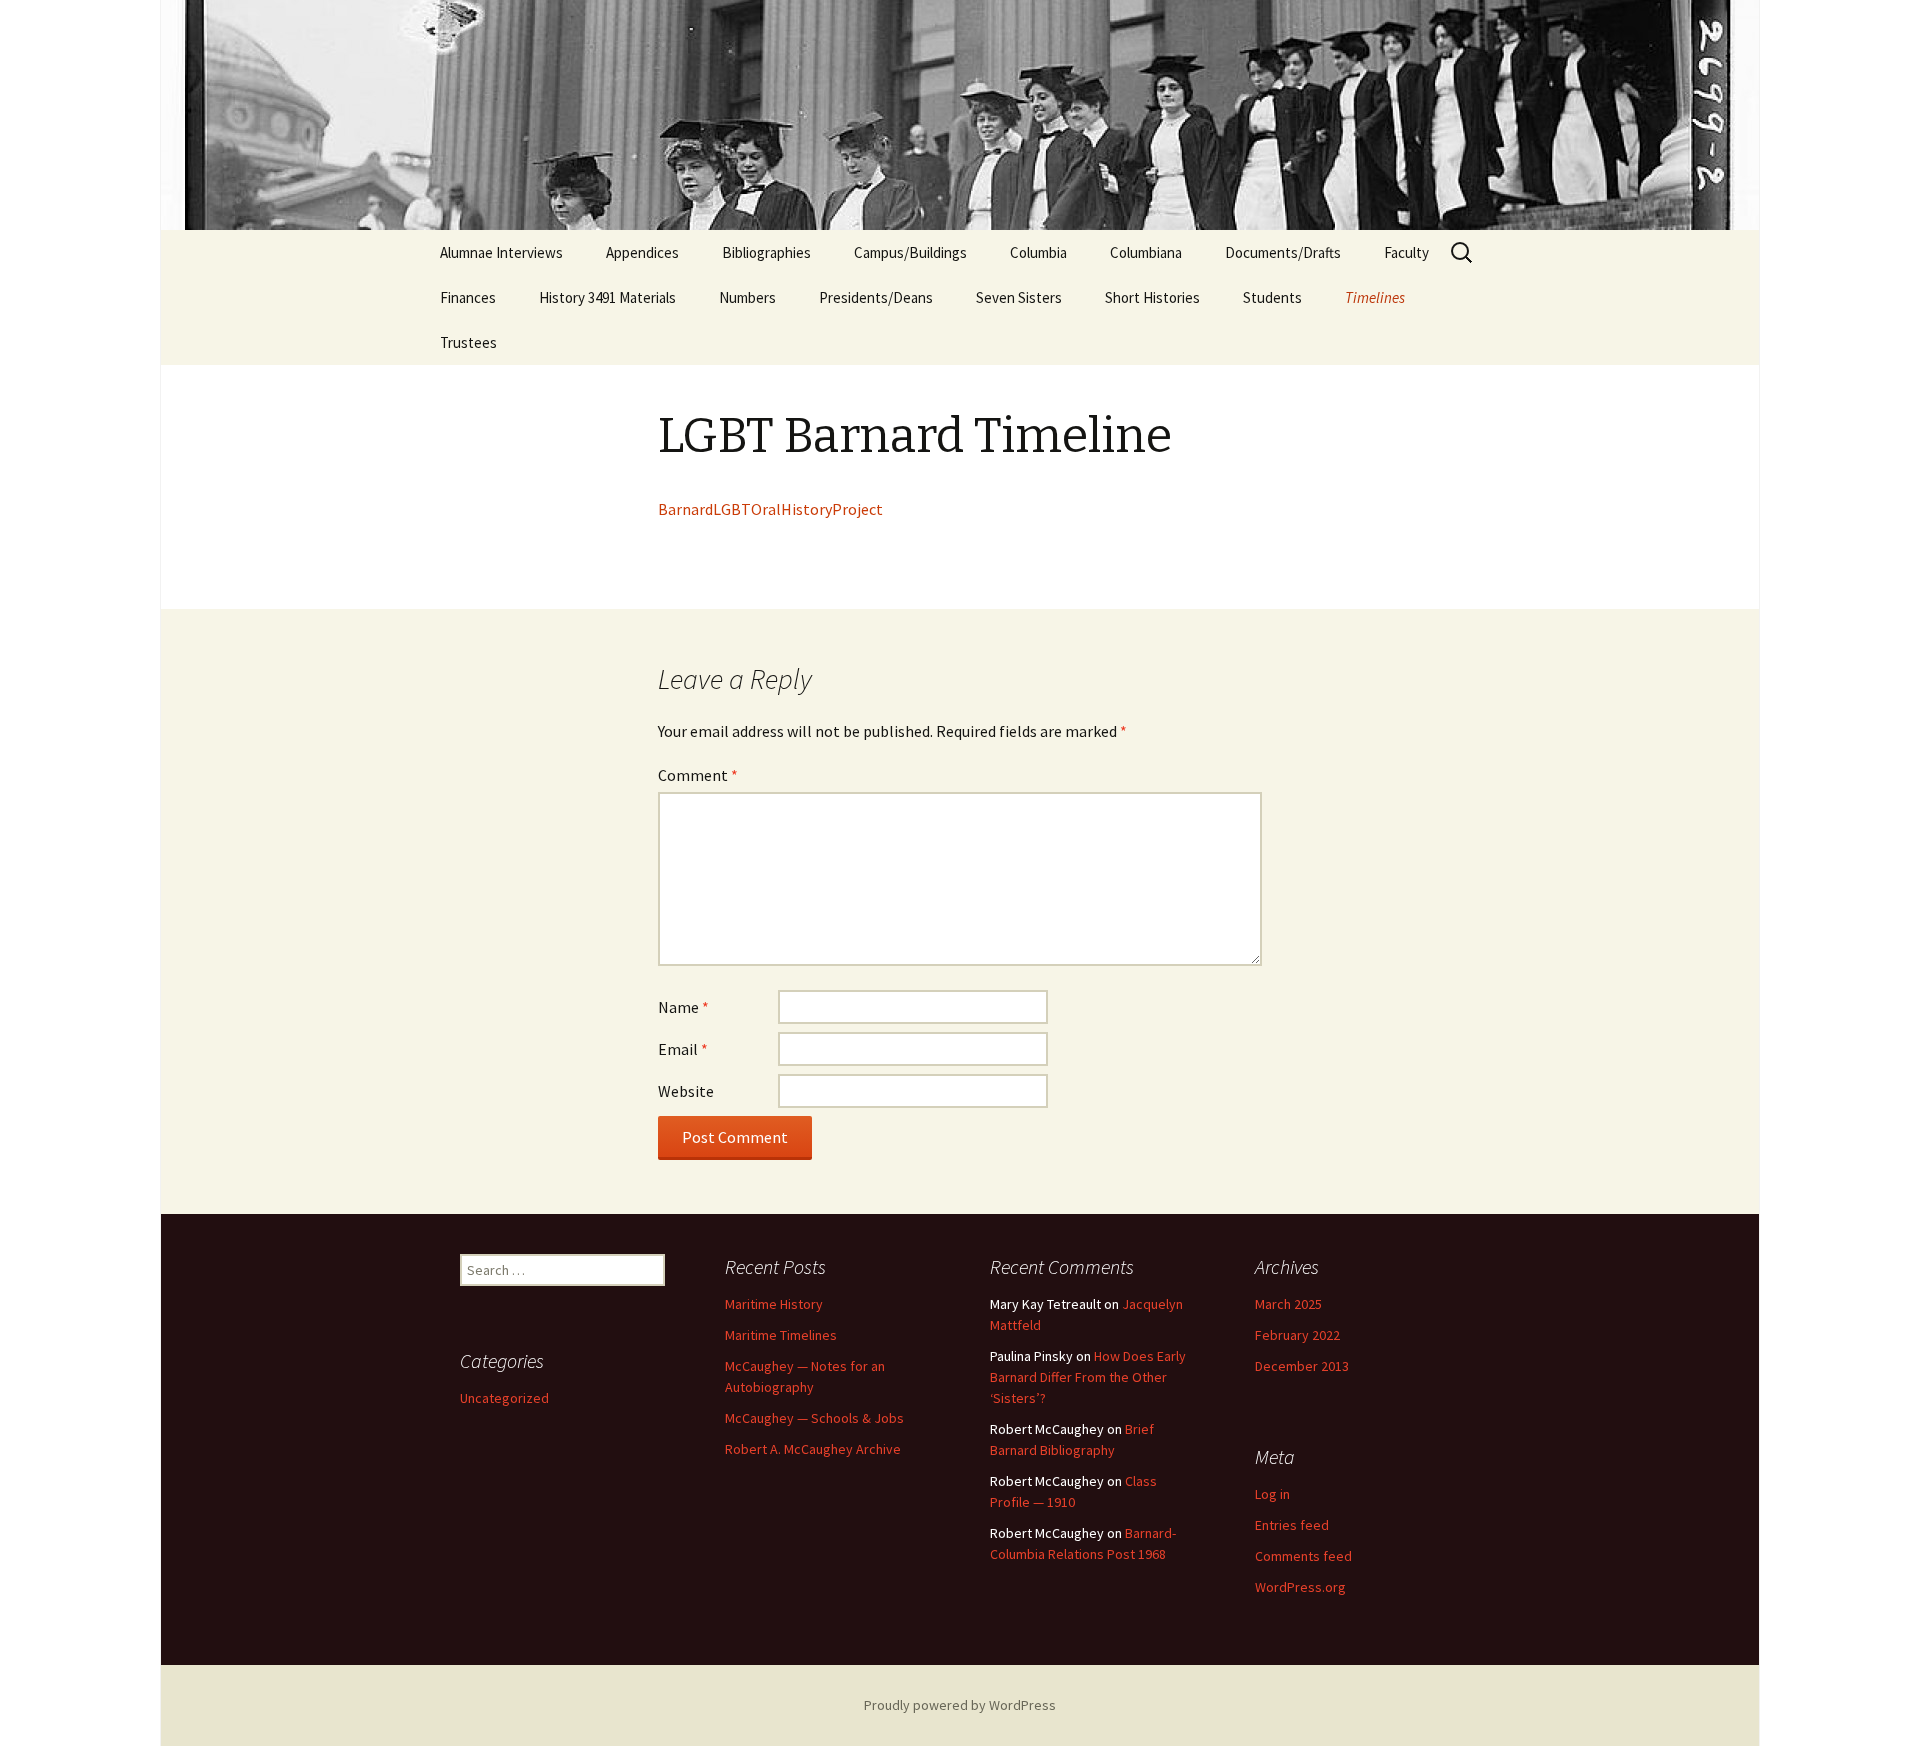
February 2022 (1297, 1335)
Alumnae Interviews (501, 252)
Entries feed (1292, 1525)
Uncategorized (504, 1398)
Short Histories (1152, 297)
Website (686, 1091)
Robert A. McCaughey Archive (813, 1449)
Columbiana (1146, 252)
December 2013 (1302, 1366)
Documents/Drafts (1283, 252)
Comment (698, 775)
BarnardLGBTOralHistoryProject (770, 509)
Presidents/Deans (876, 297)
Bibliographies (766, 252)
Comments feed (1303, 1556)
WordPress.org (1300, 1587)
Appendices (642, 252)
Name (683, 1007)
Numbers (747, 297)
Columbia (1038, 252)
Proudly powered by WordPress (960, 1705)
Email (683, 1049)
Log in (1272, 1494)
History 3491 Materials (607, 297)
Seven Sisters (1019, 297)
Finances (468, 297)
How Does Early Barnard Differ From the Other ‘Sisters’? (1088, 1377)
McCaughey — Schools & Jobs (814, 1418)
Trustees (468, 342)
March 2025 (1288, 1304)
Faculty (1406, 252)
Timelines (1375, 297)
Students (1272, 297)
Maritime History (774, 1304)
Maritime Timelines (781, 1335)
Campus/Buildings (910, 252)
